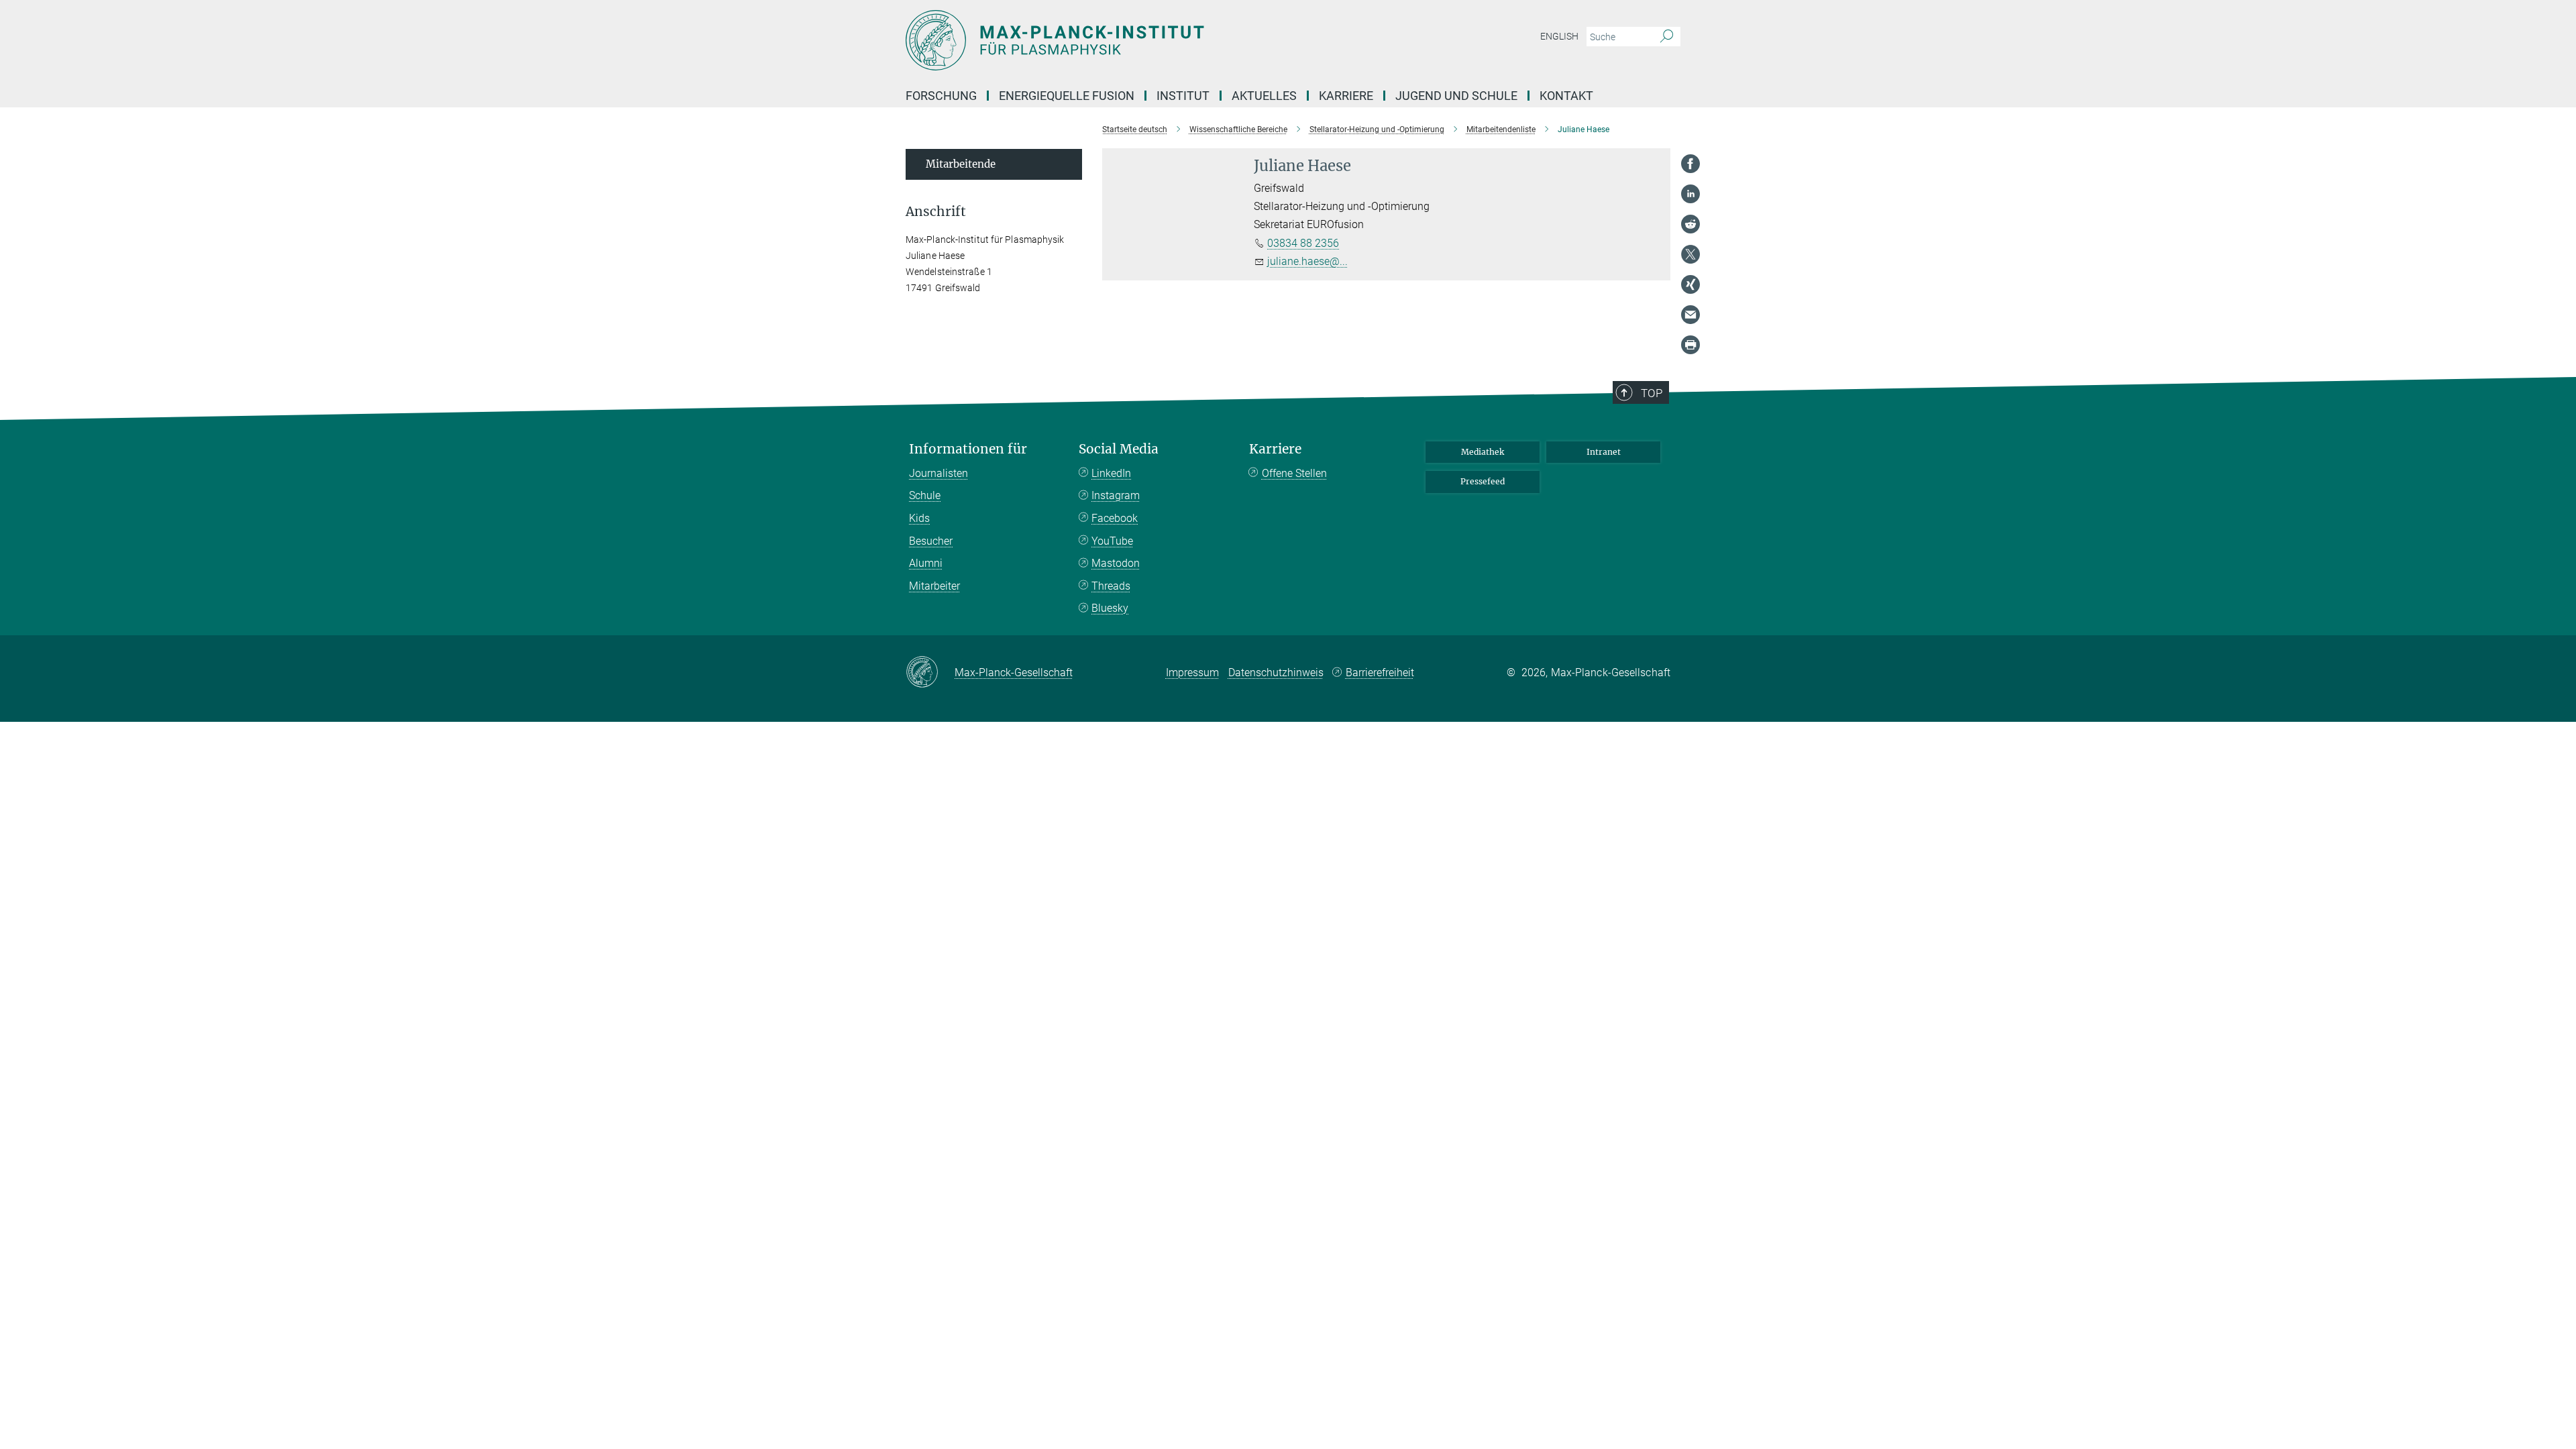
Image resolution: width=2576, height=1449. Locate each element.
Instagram (1116, 495)
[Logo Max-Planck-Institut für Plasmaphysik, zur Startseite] (1157, 40)
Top (1652, 393)
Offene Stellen (1294, 473)
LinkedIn (1111, 473)
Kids (919, 518)
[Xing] (1690, 284)
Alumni (926, 563)
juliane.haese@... (1307, 261)
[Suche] (1667, 37)
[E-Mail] (1690, 315)
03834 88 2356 (1303, 243)
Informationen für (968, 449)
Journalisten (938, 473)
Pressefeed (1483, 481)
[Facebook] (1690, 164)
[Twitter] (1690, 254)
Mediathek (1483, 452)
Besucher (931, 541)
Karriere (1275, 449)
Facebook (1115, 518)
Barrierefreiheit (1380, 673)
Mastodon (1116, 563)
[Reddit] (1690, 224)
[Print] (1690, 345)
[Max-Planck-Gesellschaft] (930, 673)
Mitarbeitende (961, 164)
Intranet (1604, 452)
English (1559, 36)
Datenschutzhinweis (1276, 673)
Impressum (1192, 673)
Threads (1111, 586)
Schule (925, 495)
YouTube (1112, 541)
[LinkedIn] (1690, 194)
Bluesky (1110, 608)
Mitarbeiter (934, 586)
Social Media (1119, 449)
